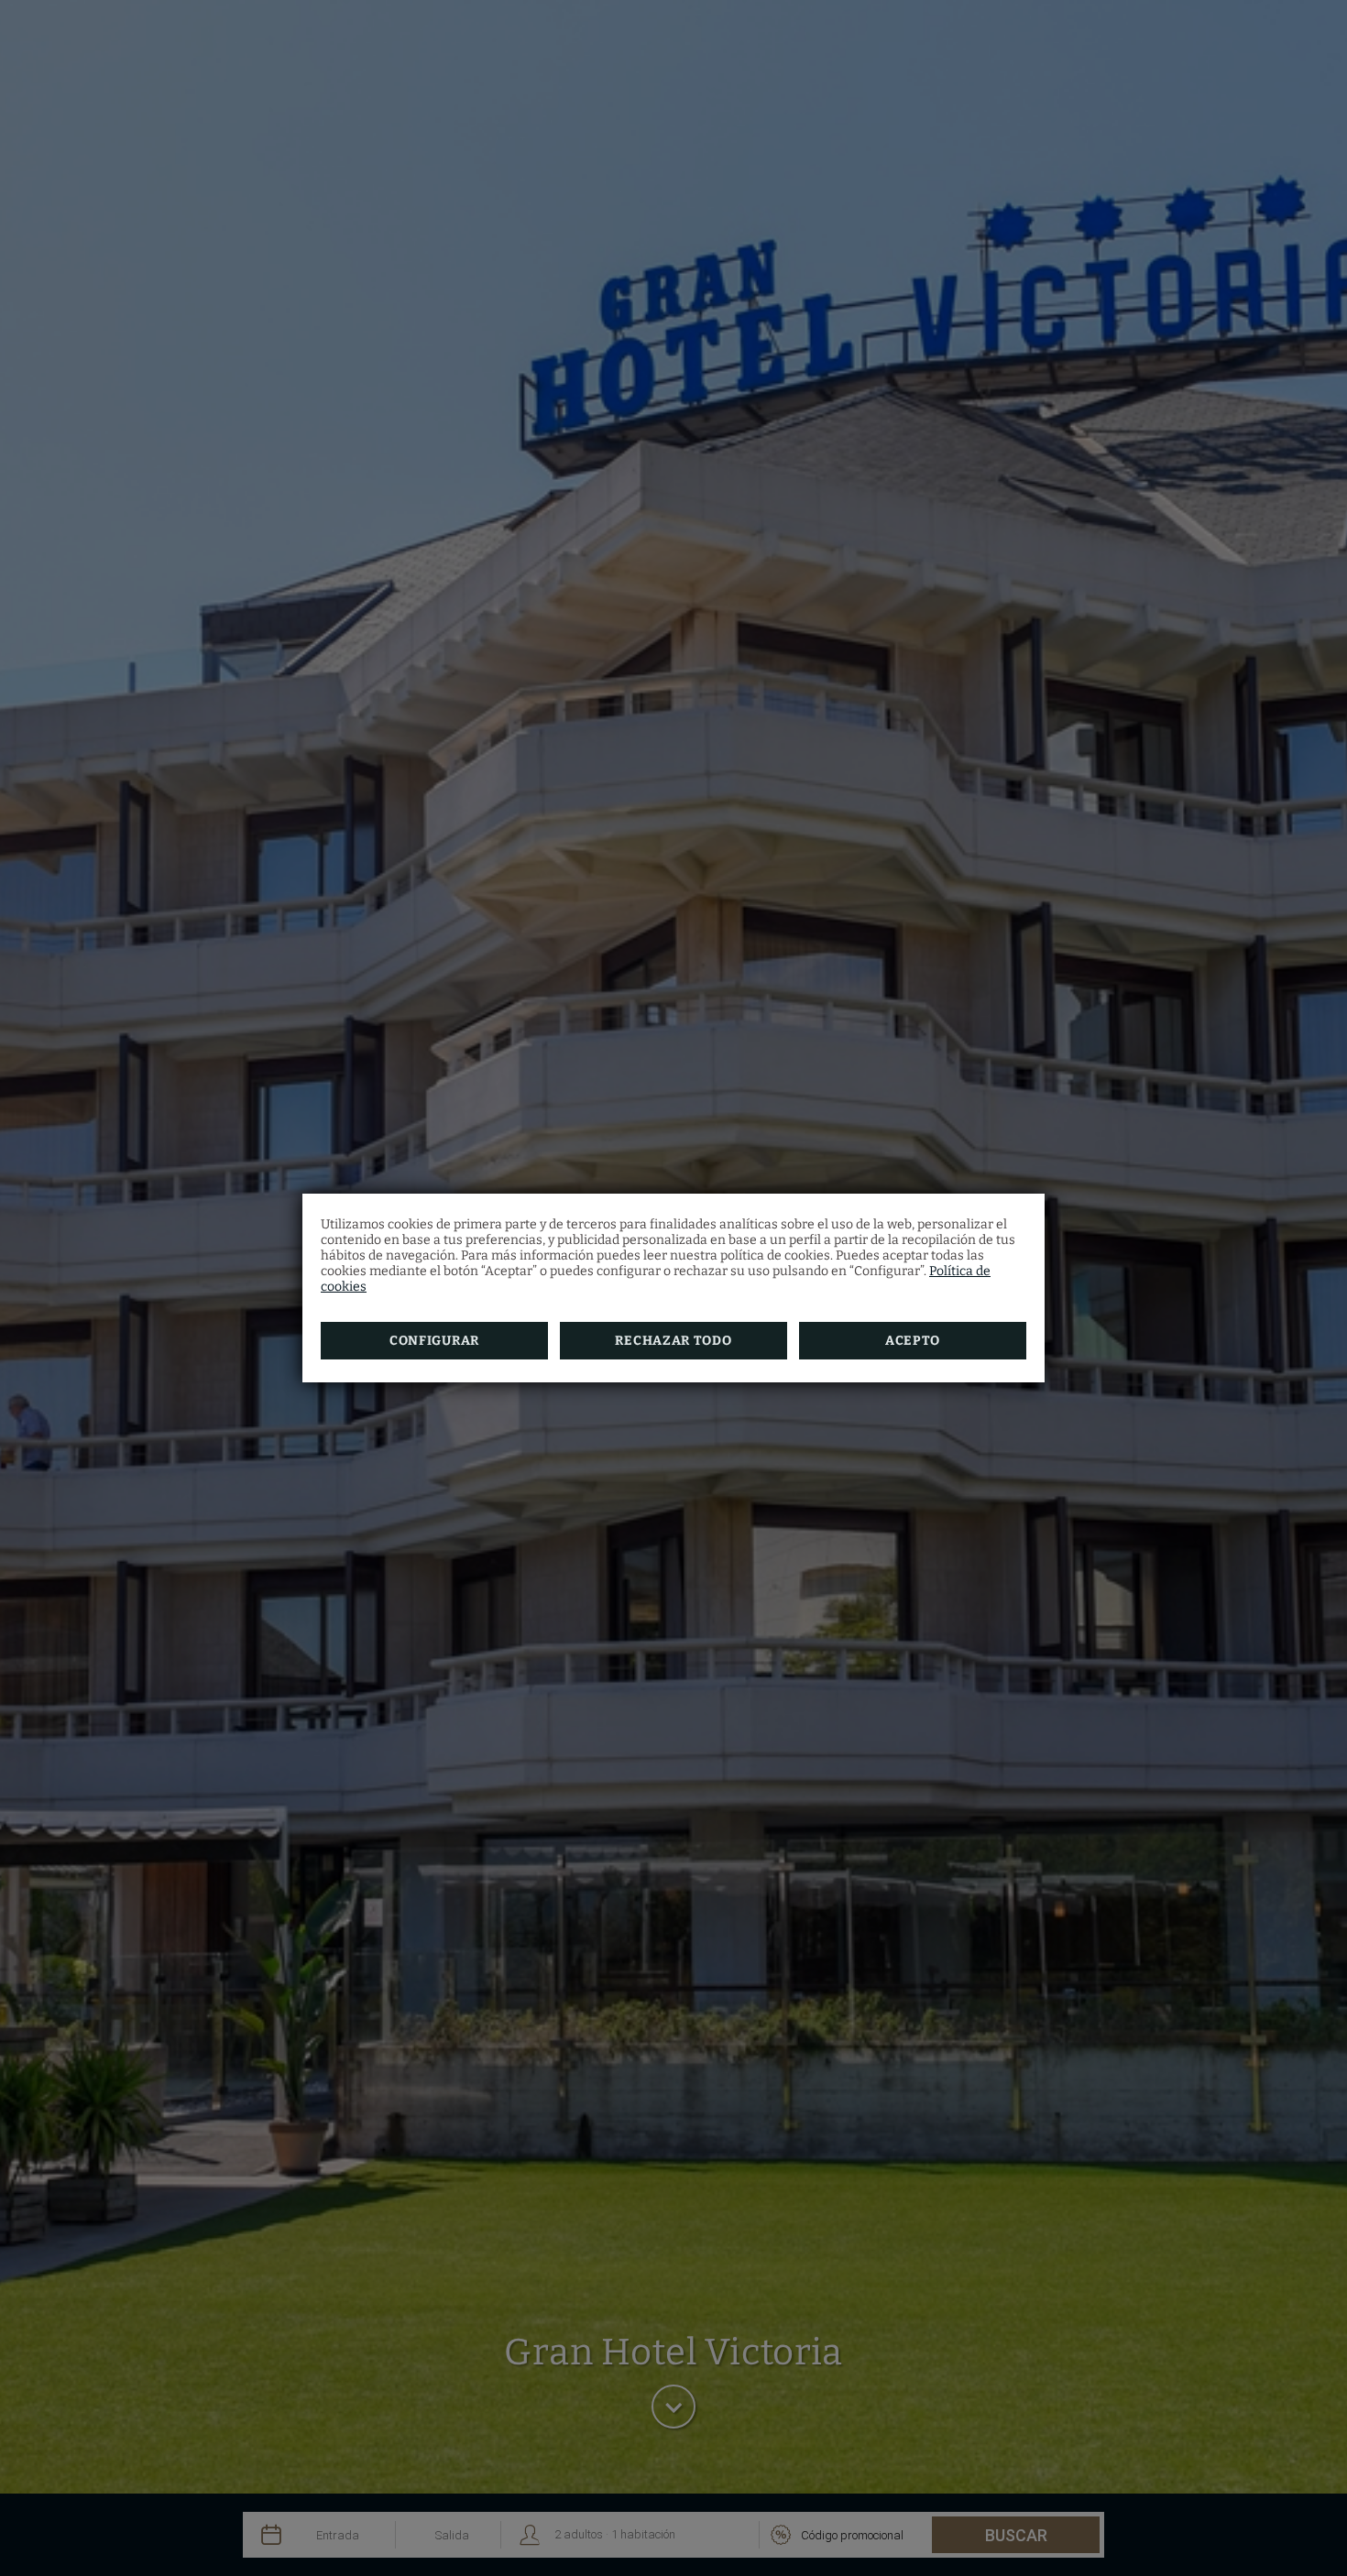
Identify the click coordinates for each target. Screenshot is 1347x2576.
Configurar (434, 1341)
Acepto (913, 1341)
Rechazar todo (673, 1341)
